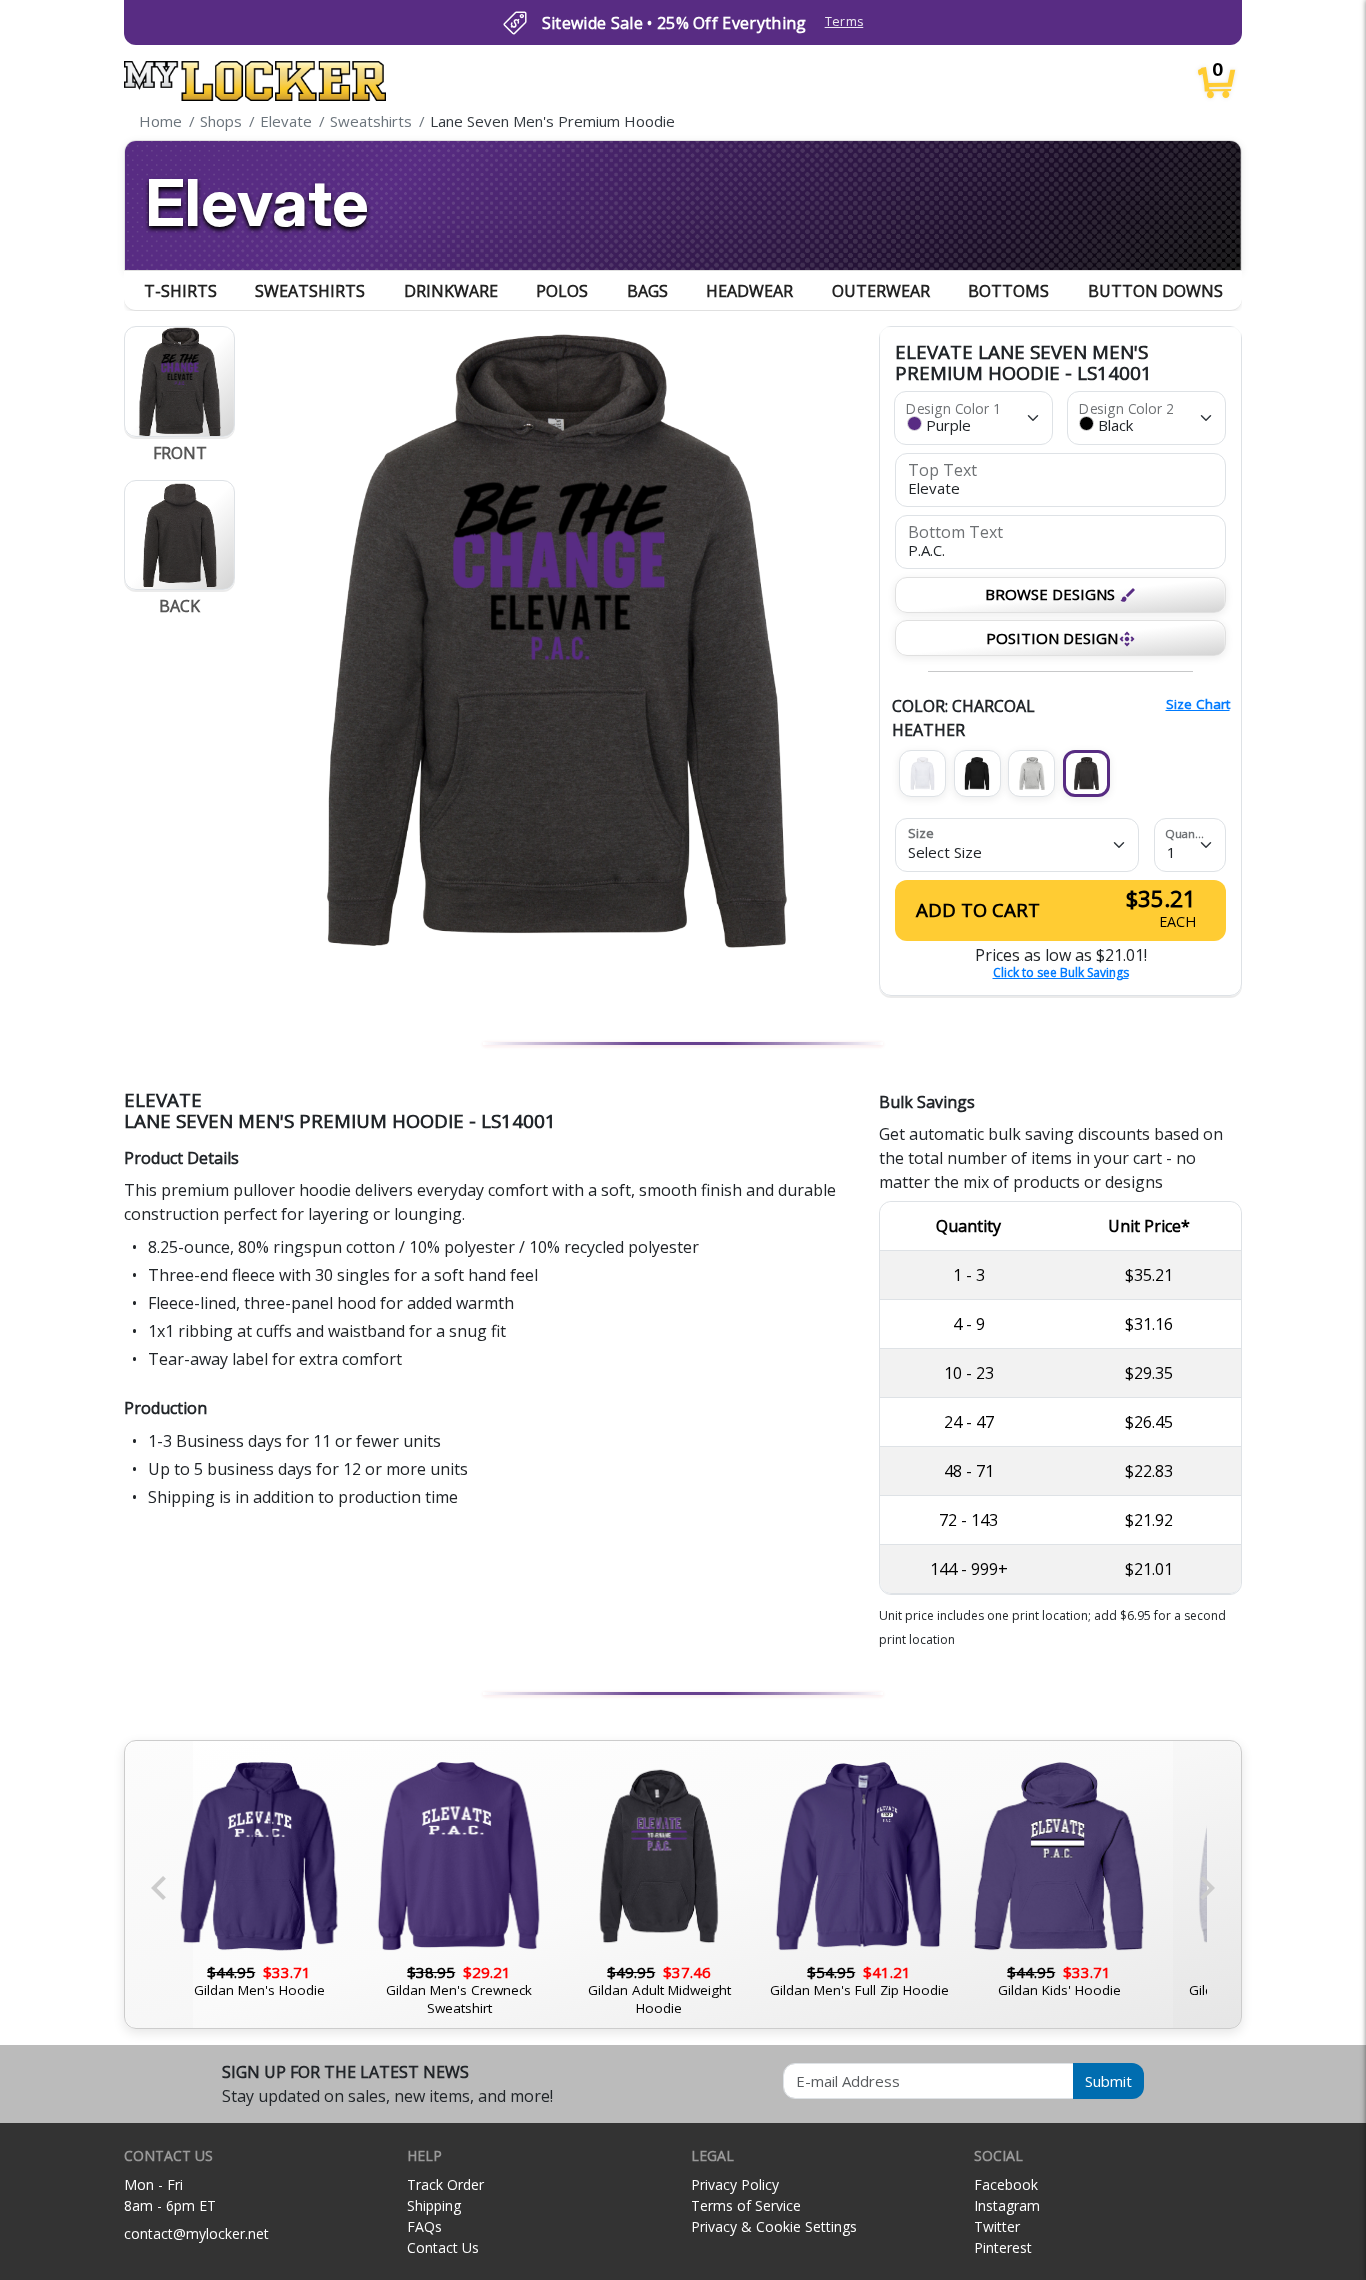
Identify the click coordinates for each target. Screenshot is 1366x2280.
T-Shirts (180, 291)
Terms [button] (844, 21)
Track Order (445, 2184)
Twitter (997, 2226)
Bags (647, 291)
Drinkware (451, 291)
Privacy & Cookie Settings (774, 2226)
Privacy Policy (735, 2184)
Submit (1108, 2081)
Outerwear (881, 291)
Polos (562, 291)
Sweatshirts (310, 291)
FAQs (424, 2226)
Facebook (1006, 2184)
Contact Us (443, 2247)
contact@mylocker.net (196, 2233)
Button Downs (1155, 291)
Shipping (434, 2205)
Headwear (749, 291)
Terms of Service (746, 2205)
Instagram (1007, 2205)
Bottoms (1008, 291)
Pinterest (1003, 2247)
